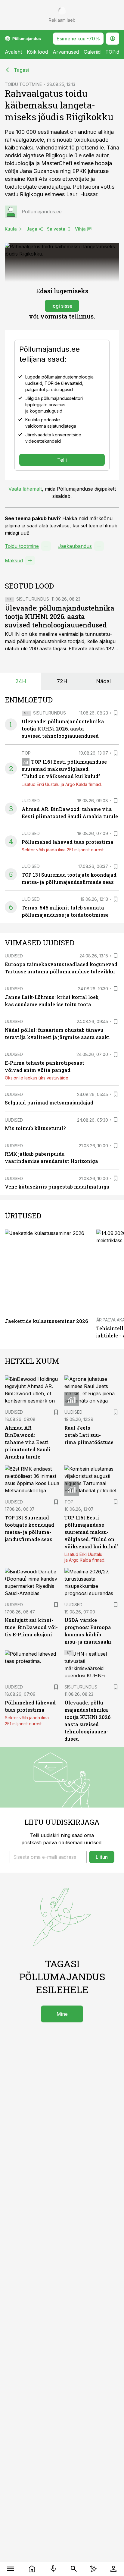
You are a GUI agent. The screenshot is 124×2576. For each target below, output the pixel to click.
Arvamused (66, 52)
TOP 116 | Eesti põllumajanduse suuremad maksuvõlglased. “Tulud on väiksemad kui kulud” (64, 769)
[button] (48, 1857)
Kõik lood (37, 52)
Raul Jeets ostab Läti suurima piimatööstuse (89, 1435)
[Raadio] (53, 2569)
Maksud (14, 561)
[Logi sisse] (113, 2569)
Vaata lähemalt (25, 489)
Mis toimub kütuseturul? (35, 1128)
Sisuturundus (33, 599)
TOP (26, 753)
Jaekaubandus (75, 546)
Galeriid (92, 52)
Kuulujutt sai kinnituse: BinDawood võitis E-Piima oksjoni (31, 1627)
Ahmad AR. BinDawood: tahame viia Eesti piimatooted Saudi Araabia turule (28, 1442)
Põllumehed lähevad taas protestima (68, 842)
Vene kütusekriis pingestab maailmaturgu (57, 1187)
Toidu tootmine (22, 546)
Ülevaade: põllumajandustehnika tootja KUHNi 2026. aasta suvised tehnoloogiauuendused (60, 616)
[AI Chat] (93, 2569)
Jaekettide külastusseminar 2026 (46, 1321)
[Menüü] (11, 2569)
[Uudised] (32, 2569)
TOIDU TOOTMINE (23, 84)
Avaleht (13, 52)
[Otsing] (74, 2569)
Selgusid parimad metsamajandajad (49, 1103)
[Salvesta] (116, 713)
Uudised (31, 801)
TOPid (112, 52)
